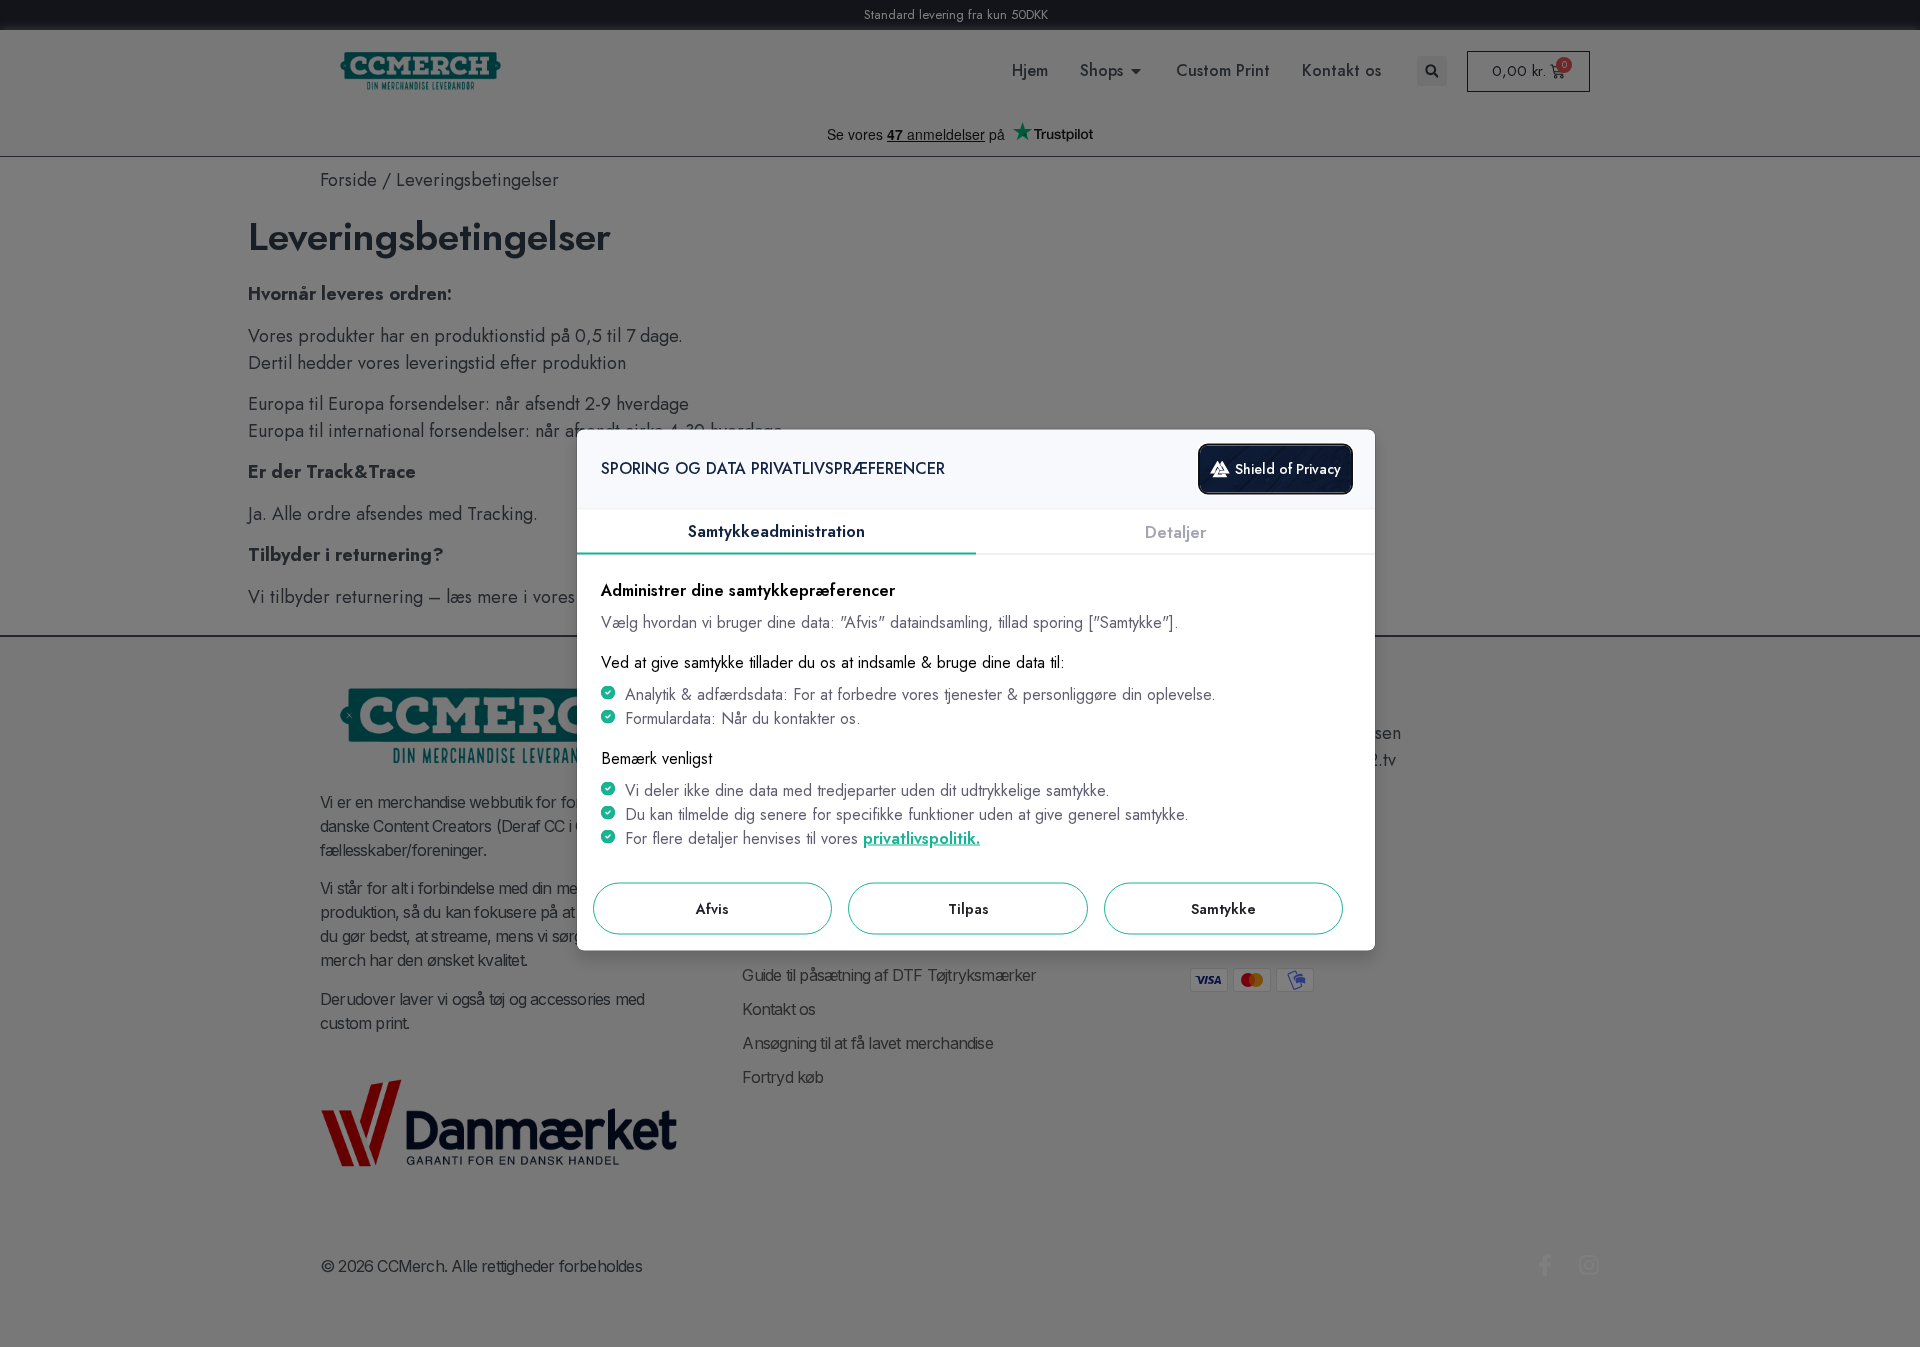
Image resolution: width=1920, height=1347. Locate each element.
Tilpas (968, 908)
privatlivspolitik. (921, 837)
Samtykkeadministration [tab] (776, 530)
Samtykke (1223, 908)
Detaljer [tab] (1175, 531)
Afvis (712, 908)
